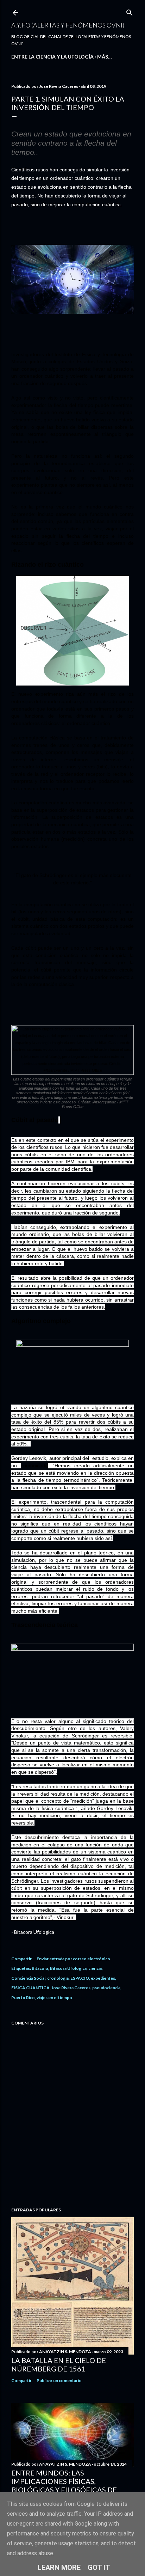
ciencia (95, 1968)
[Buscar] (130, 11)
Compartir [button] (21, 1959)
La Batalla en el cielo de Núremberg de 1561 (59, 2364)
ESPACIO (80, 1978)
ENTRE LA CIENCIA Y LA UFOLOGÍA (52, 57)
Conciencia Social (28, 1978)
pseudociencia (106, 1988)
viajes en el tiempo (54, 1998)
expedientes (103, 1978)
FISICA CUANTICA (30, 1988)
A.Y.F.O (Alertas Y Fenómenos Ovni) (68, 25)
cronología (58, 1978)
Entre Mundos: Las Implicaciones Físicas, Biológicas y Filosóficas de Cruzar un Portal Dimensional (72, 2485)
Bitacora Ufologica (68, 1968)
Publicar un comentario (59, 2380)
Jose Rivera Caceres (71, 1988)
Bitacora (40, 1968)
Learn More (59, 2568)
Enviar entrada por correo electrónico (73, 1959)
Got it (99, 2568)
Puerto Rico (23, 1998)
